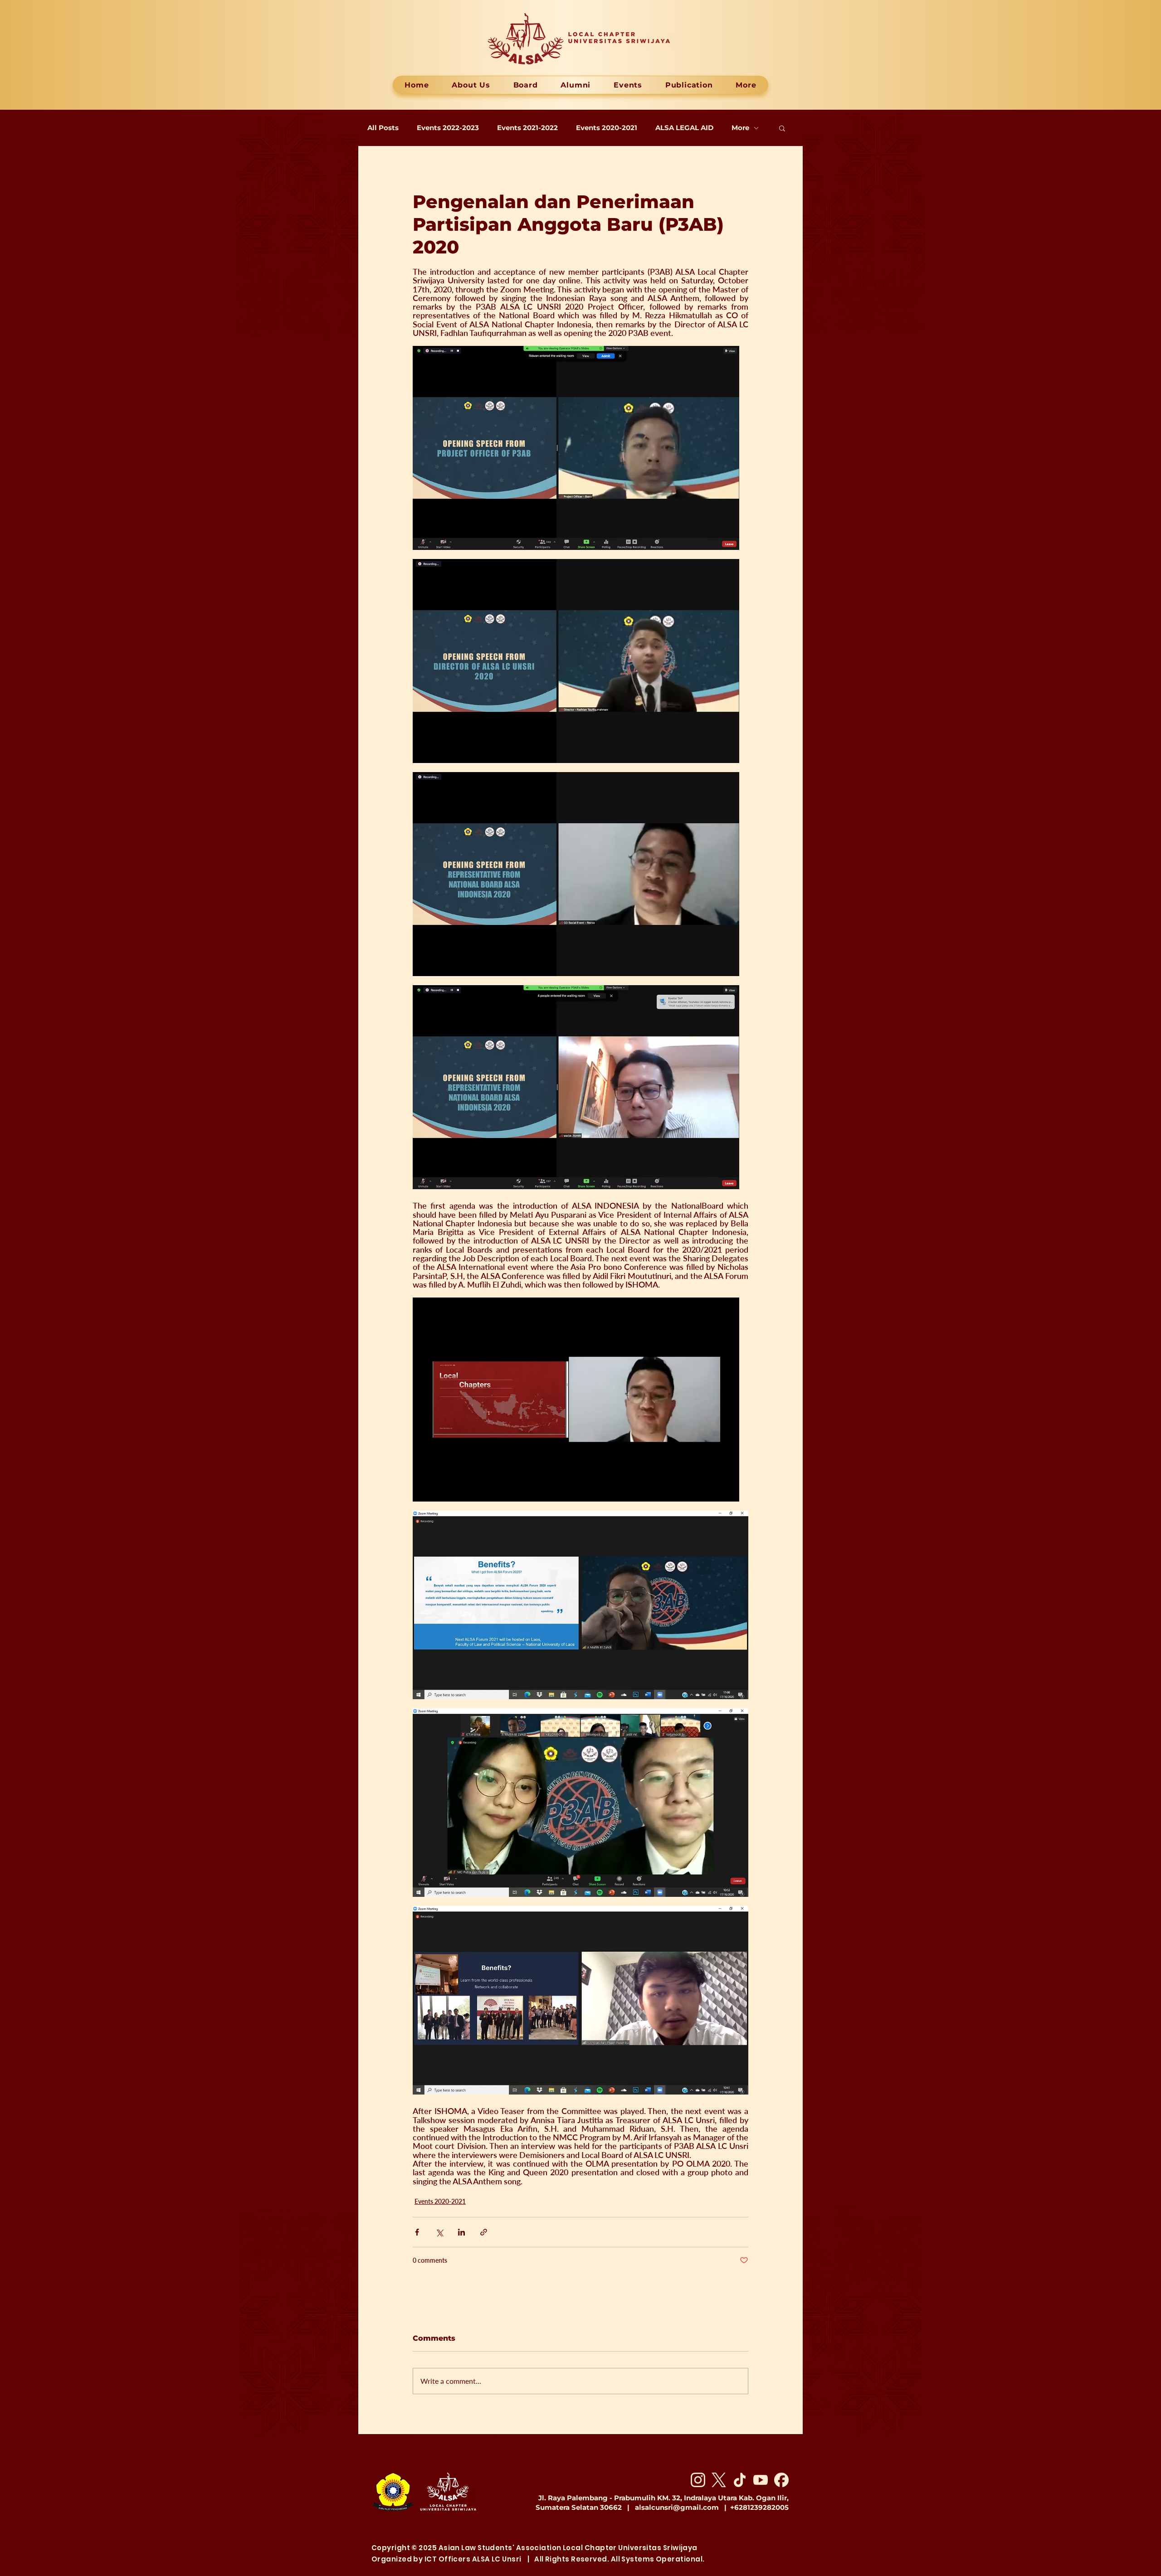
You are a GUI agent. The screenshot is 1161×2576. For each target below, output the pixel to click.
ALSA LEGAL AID (684, 128)
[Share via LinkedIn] (461, 2232)
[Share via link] (484, 2232)
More (740, 128)
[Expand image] (576, 448)
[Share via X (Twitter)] (439, 2232)
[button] (782, 128)
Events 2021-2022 (527, 128)
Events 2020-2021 (607, 128)
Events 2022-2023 (448, 128)
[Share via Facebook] (417, 2232)
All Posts (383, 128)
